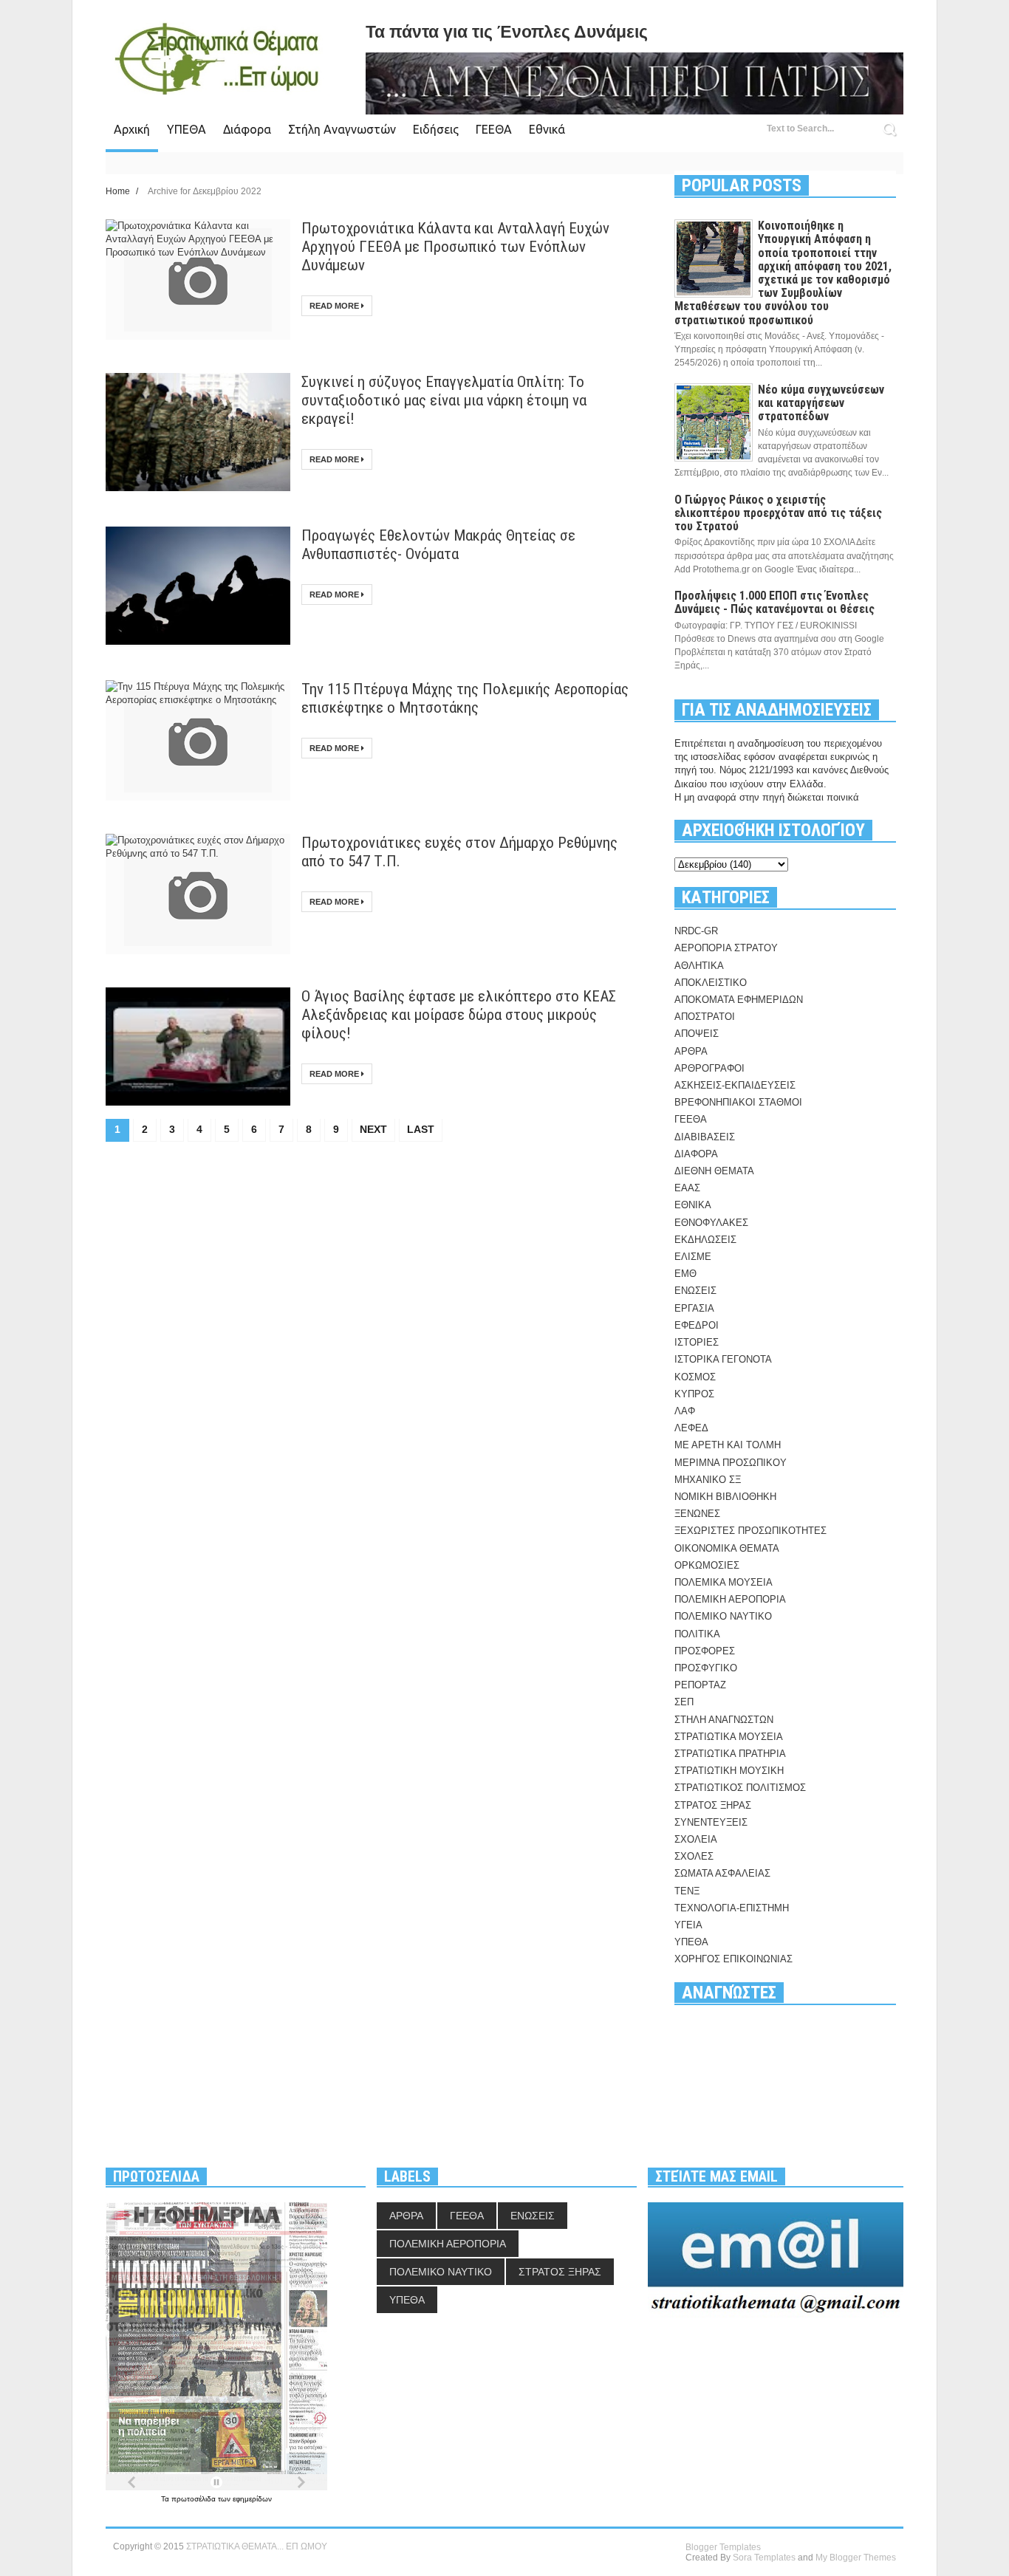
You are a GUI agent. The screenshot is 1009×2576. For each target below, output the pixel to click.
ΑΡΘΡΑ (691, 1051)
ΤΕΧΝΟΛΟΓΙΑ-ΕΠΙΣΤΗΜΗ (732, 1908)
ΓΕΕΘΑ (494, 129)
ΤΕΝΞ (687, 1891)
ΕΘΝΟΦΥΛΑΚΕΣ (711, 1223)
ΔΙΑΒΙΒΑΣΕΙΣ (705, 1137)
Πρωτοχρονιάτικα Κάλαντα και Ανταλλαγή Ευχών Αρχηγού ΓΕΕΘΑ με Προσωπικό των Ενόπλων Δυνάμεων (455, 247)
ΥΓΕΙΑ (688, 1925)
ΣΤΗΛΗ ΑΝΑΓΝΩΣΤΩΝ (724, 1720)
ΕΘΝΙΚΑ (693, 1205)
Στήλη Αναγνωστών (342, 129)
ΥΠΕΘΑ (187, 129)
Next (373, 1129)
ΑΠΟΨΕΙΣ (697, 1034)
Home (119, 191)
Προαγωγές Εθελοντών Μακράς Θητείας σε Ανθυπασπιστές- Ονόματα (438, 545)
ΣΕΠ (684, 1702)
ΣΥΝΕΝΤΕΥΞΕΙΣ (711, 1822)
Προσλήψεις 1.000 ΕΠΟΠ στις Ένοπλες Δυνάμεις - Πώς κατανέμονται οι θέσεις (774, 602)
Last (421, 1129)
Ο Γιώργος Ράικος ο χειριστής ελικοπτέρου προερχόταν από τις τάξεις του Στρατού (778, 513)
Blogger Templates (723, 2547)
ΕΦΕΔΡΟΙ (697, 1325)
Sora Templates (764, 2558)
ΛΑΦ (685, 1411)
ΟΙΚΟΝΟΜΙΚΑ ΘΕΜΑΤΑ (727, 1548)
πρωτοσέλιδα (195, 2499)
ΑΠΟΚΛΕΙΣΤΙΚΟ (711, 983)
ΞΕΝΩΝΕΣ (697, 1514)
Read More (335, 306)
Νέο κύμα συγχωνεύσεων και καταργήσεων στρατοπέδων (821, 403)
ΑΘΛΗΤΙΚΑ (699, 966)
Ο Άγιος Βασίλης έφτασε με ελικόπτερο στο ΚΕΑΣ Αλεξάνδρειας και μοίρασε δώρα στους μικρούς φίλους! (459, 1015)
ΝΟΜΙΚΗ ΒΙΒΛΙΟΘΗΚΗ (725, 1497)
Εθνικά (547, 129)
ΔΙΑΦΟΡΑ (696, 1154)
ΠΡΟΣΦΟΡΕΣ (705, 1651)
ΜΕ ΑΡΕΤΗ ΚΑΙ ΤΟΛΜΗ (728, 1445)
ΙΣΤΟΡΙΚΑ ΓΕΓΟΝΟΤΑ (723, 1359)
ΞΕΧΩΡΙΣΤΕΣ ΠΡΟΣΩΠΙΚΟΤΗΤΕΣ (750, 1531)
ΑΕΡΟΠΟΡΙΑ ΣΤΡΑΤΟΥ (726, 948)
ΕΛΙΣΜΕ (693, 1257)
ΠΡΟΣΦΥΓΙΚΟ (706, 1668)
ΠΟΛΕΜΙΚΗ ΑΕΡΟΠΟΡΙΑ (730, 1599)
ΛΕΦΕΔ (691, 1428)
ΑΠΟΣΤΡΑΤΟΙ (705, 1017)
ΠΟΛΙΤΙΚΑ (697, 1634)
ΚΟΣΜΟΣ (695, 1377)
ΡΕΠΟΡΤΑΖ (700, 1685)
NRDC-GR (696, 931)
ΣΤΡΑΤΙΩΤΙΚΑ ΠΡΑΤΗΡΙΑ (730, 1754)
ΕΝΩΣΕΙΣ (695, 1291)
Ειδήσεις (436, 129)
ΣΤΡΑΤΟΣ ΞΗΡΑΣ (713, 1805)
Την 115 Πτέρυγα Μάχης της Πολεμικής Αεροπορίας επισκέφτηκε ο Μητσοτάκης (465, 698)
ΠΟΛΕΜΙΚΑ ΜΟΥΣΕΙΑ (724, 1582)
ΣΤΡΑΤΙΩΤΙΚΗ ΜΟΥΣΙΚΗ (729, 1771)
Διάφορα (247, 129)
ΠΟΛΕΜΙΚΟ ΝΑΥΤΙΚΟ (723, 1616)
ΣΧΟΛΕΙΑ (696, 1839)
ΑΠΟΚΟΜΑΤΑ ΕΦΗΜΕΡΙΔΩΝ (739, 1000)
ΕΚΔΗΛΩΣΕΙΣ (705, 1240)
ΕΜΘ (685, 1274)
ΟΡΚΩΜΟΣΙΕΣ (707, 1565)
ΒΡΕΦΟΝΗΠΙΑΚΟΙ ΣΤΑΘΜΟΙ (738, 1102)
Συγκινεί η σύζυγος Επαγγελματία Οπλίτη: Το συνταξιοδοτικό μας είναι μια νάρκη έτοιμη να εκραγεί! (444, 400)
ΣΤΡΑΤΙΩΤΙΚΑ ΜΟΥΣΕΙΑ (729, 1737)
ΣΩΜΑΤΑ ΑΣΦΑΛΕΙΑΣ (722, 1873)
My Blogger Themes (856, 2558)
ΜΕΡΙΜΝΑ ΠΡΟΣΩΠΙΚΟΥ (731, 1463)
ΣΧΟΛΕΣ (694, 1856)
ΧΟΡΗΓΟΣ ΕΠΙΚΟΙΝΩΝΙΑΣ (733, 1959)
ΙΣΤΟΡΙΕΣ (697, 1342)
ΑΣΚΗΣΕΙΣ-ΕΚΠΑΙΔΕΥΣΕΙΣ (735, 1085)
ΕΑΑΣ (687, 1188)
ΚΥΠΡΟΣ (694, 1394)
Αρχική (132, 129)
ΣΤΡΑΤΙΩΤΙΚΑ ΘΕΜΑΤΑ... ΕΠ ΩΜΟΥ (257, 2546)
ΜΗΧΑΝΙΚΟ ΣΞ (708, 1480)
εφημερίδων (252, 2499)
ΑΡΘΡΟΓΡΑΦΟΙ (709, 1068)
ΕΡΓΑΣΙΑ (694, 1308)
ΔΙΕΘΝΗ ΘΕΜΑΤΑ (714, 1171)
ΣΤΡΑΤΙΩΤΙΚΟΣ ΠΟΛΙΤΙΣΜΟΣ (740, 1788)
